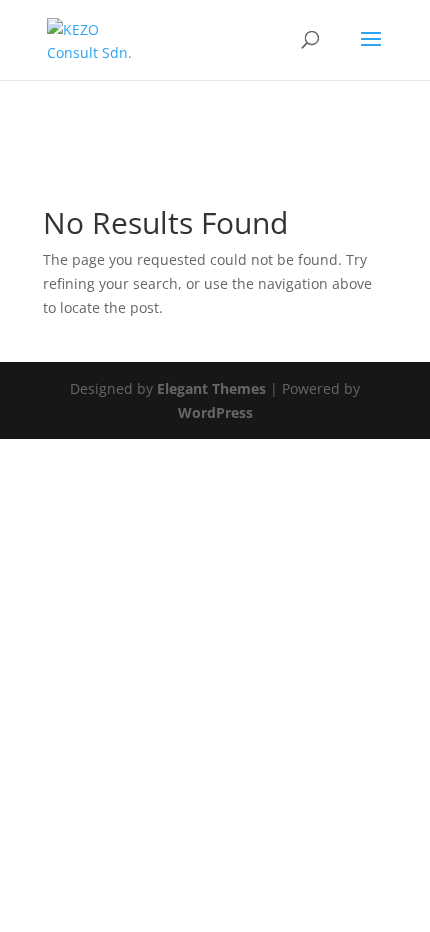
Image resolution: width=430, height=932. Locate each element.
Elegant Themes (211, 388)
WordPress (215, 412)
